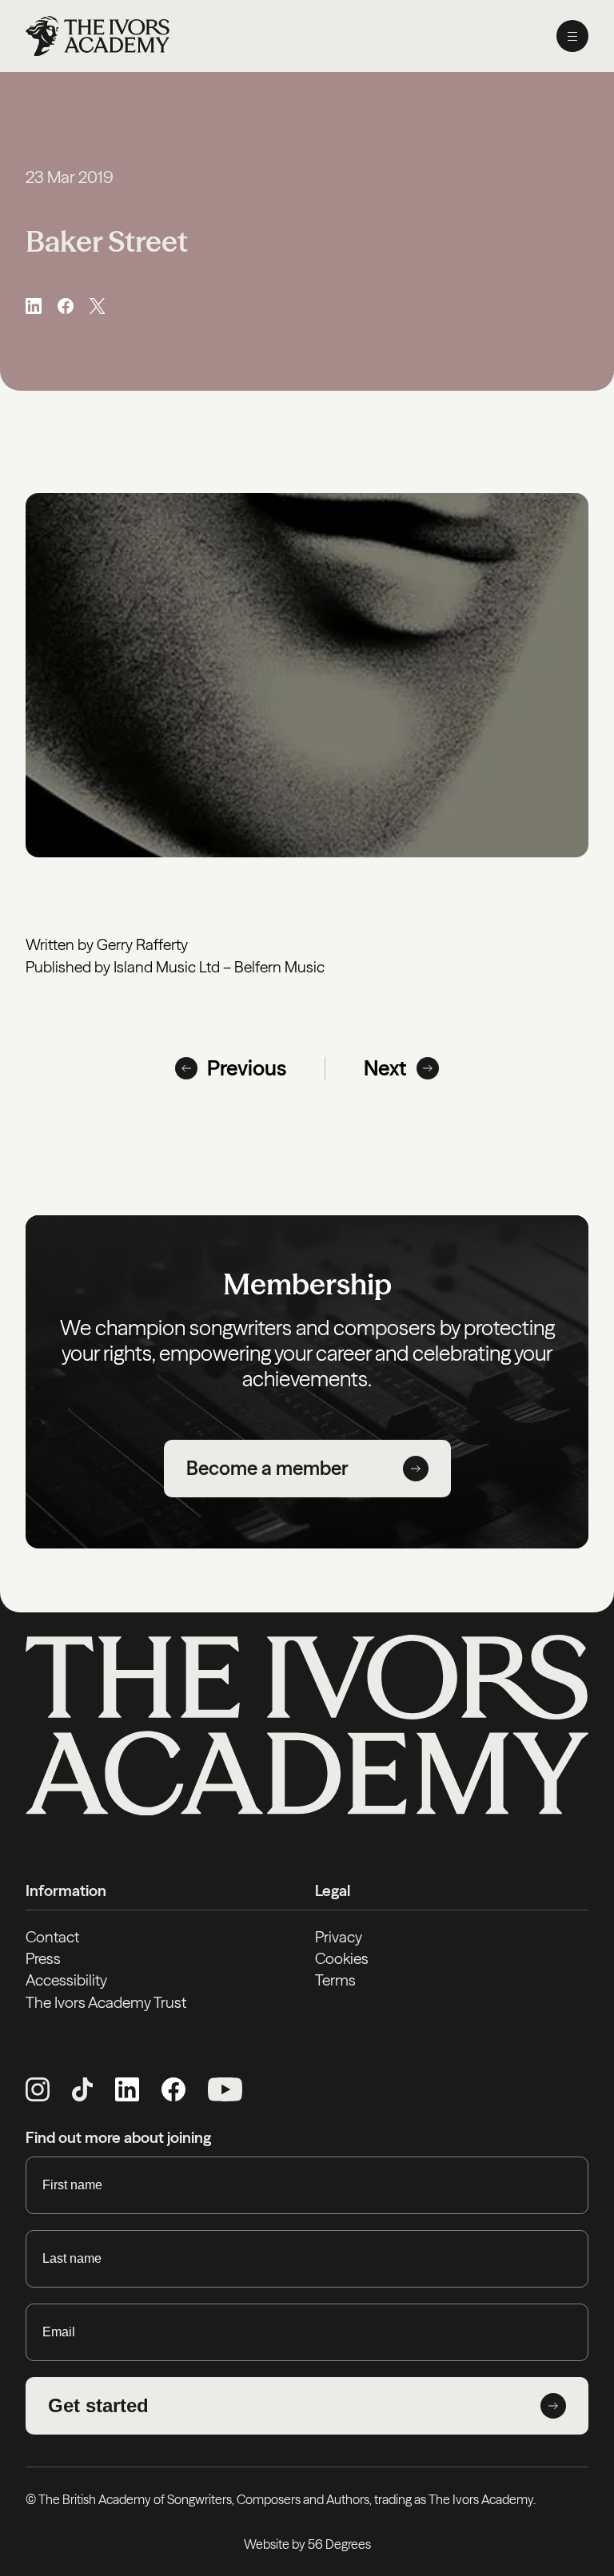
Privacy (339, 1937)
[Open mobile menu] (572, 36)
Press (43, 1958)
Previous (247, 1068)
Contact (52, 1937)
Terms (335, 1980)
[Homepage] (98, 36)
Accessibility (66, 1980)
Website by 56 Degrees (307, 2544)
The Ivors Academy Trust (106, 2002)
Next (385, 1068)
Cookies (342, 1958)
